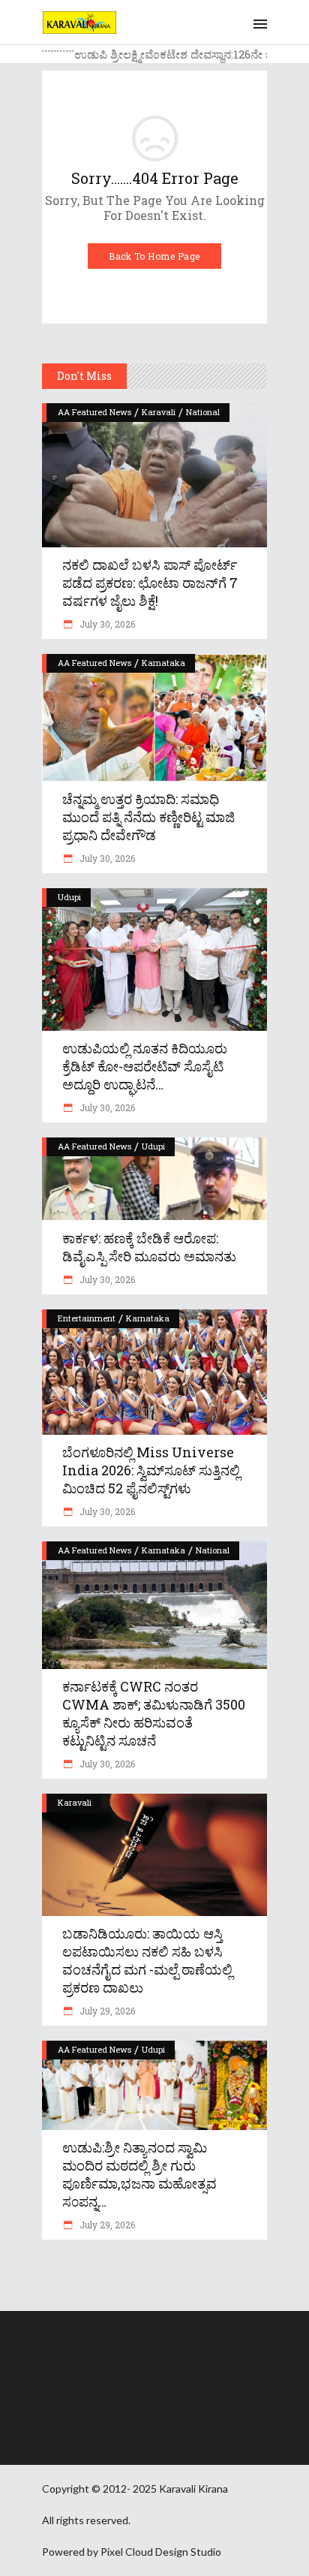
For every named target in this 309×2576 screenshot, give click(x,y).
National (203, 412)
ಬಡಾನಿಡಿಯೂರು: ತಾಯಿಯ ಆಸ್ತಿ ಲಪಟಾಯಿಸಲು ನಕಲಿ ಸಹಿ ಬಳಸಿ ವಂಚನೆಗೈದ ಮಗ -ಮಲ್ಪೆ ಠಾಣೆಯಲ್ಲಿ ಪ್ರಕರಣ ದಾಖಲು (147, 1960)
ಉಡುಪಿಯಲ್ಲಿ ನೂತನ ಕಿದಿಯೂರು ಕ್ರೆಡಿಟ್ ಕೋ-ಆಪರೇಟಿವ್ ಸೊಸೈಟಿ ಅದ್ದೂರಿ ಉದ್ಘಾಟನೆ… (145, 1066)
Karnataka (163, 663)
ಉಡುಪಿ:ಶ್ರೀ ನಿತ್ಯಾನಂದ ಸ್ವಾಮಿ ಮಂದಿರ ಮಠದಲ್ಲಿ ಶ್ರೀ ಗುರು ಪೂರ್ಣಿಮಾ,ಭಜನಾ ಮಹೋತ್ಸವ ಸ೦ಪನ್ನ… (139, 2174)
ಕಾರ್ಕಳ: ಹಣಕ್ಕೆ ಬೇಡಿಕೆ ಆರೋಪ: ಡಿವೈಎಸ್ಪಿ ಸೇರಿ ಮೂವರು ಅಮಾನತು (149, 1247)
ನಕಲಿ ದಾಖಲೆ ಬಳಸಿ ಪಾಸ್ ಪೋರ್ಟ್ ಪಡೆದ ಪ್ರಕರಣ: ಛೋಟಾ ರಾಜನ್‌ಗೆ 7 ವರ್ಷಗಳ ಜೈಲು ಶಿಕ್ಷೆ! (150, 583)
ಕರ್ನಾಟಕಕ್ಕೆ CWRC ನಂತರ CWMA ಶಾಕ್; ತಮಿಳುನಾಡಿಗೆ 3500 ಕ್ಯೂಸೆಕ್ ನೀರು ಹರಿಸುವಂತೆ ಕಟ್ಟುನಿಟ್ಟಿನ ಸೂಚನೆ (154, 1713)
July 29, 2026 (106, 2011)
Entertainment (87, 1318)
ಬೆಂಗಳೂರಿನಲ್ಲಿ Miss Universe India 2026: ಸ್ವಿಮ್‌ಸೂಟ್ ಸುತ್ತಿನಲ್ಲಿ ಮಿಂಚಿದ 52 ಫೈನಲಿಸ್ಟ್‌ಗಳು (151, 1470)
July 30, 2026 (106, 624)
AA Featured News (94, 412)
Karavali (159, 412)
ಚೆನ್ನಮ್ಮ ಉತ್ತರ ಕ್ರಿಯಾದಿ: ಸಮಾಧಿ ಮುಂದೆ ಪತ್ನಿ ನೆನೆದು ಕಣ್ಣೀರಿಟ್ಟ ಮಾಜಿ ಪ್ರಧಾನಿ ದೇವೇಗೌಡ (148, 817)
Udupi (69, 897)
